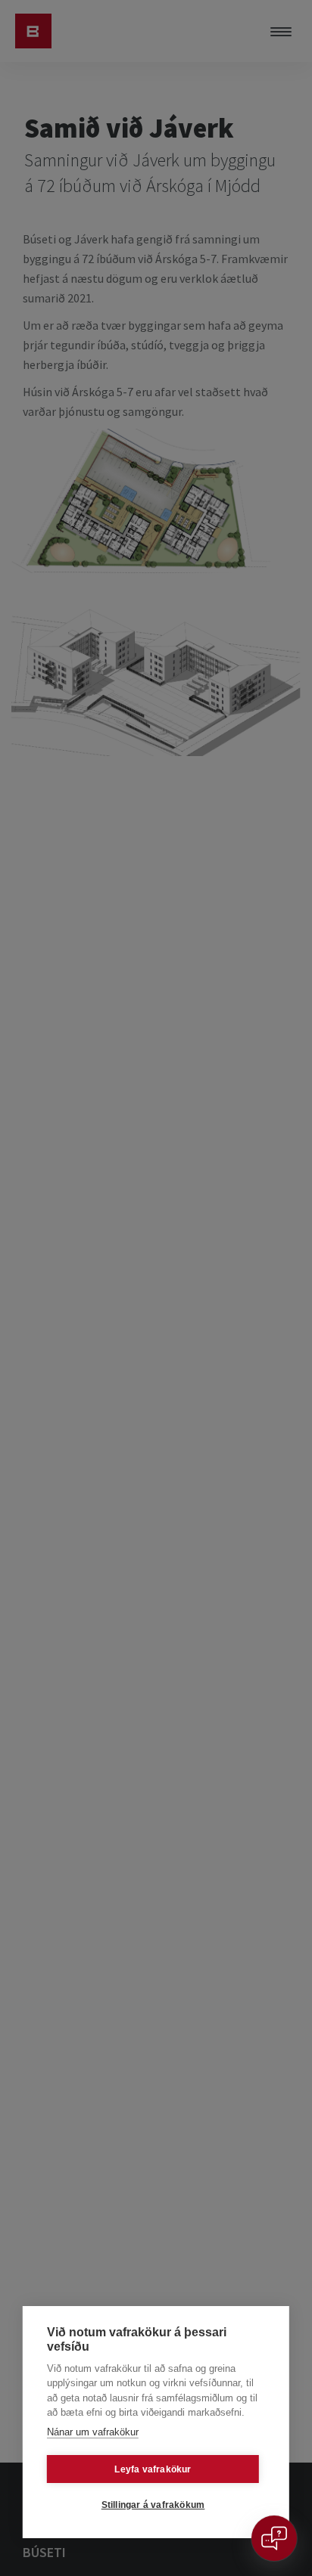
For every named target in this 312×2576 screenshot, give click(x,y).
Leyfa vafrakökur (153, 2469)
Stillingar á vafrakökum (153, 2505)
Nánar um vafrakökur (93, 2432)
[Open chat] (274, 2538)
